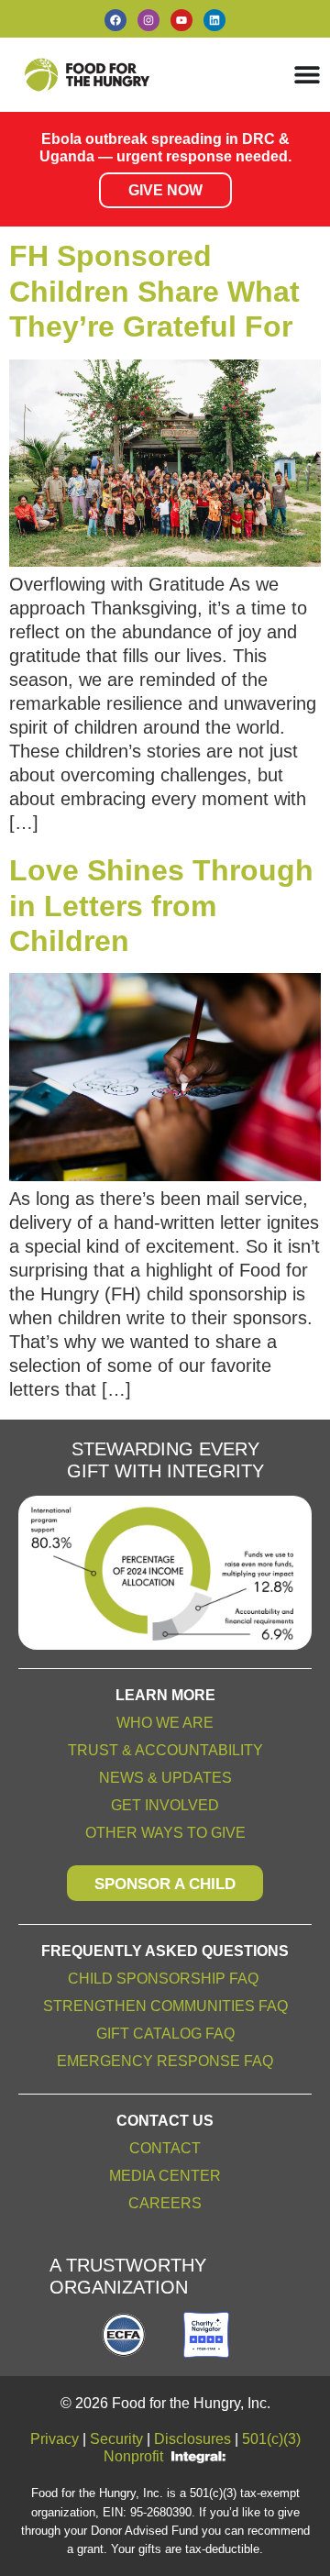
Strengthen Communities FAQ (165, 2006)
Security (116, 2439)
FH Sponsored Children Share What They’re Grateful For (154, 291)
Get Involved (165, 1805)
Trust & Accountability (165, 1750)
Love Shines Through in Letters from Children (161, 906)
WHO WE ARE (165, 1723)
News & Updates (165, 1778)
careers (165, 2203)
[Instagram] (148, 20)
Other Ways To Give (165, 1833)
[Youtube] (181, 20)
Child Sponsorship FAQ (165, 1979)
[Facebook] (115, 20)
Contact (165, 2148)
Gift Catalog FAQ (165, 2034)
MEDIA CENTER (165, 2176)
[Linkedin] (214, 20)
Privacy (55, 2439)
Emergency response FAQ (165, 2061)
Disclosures (192, 2439)
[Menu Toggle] (307, 74)
